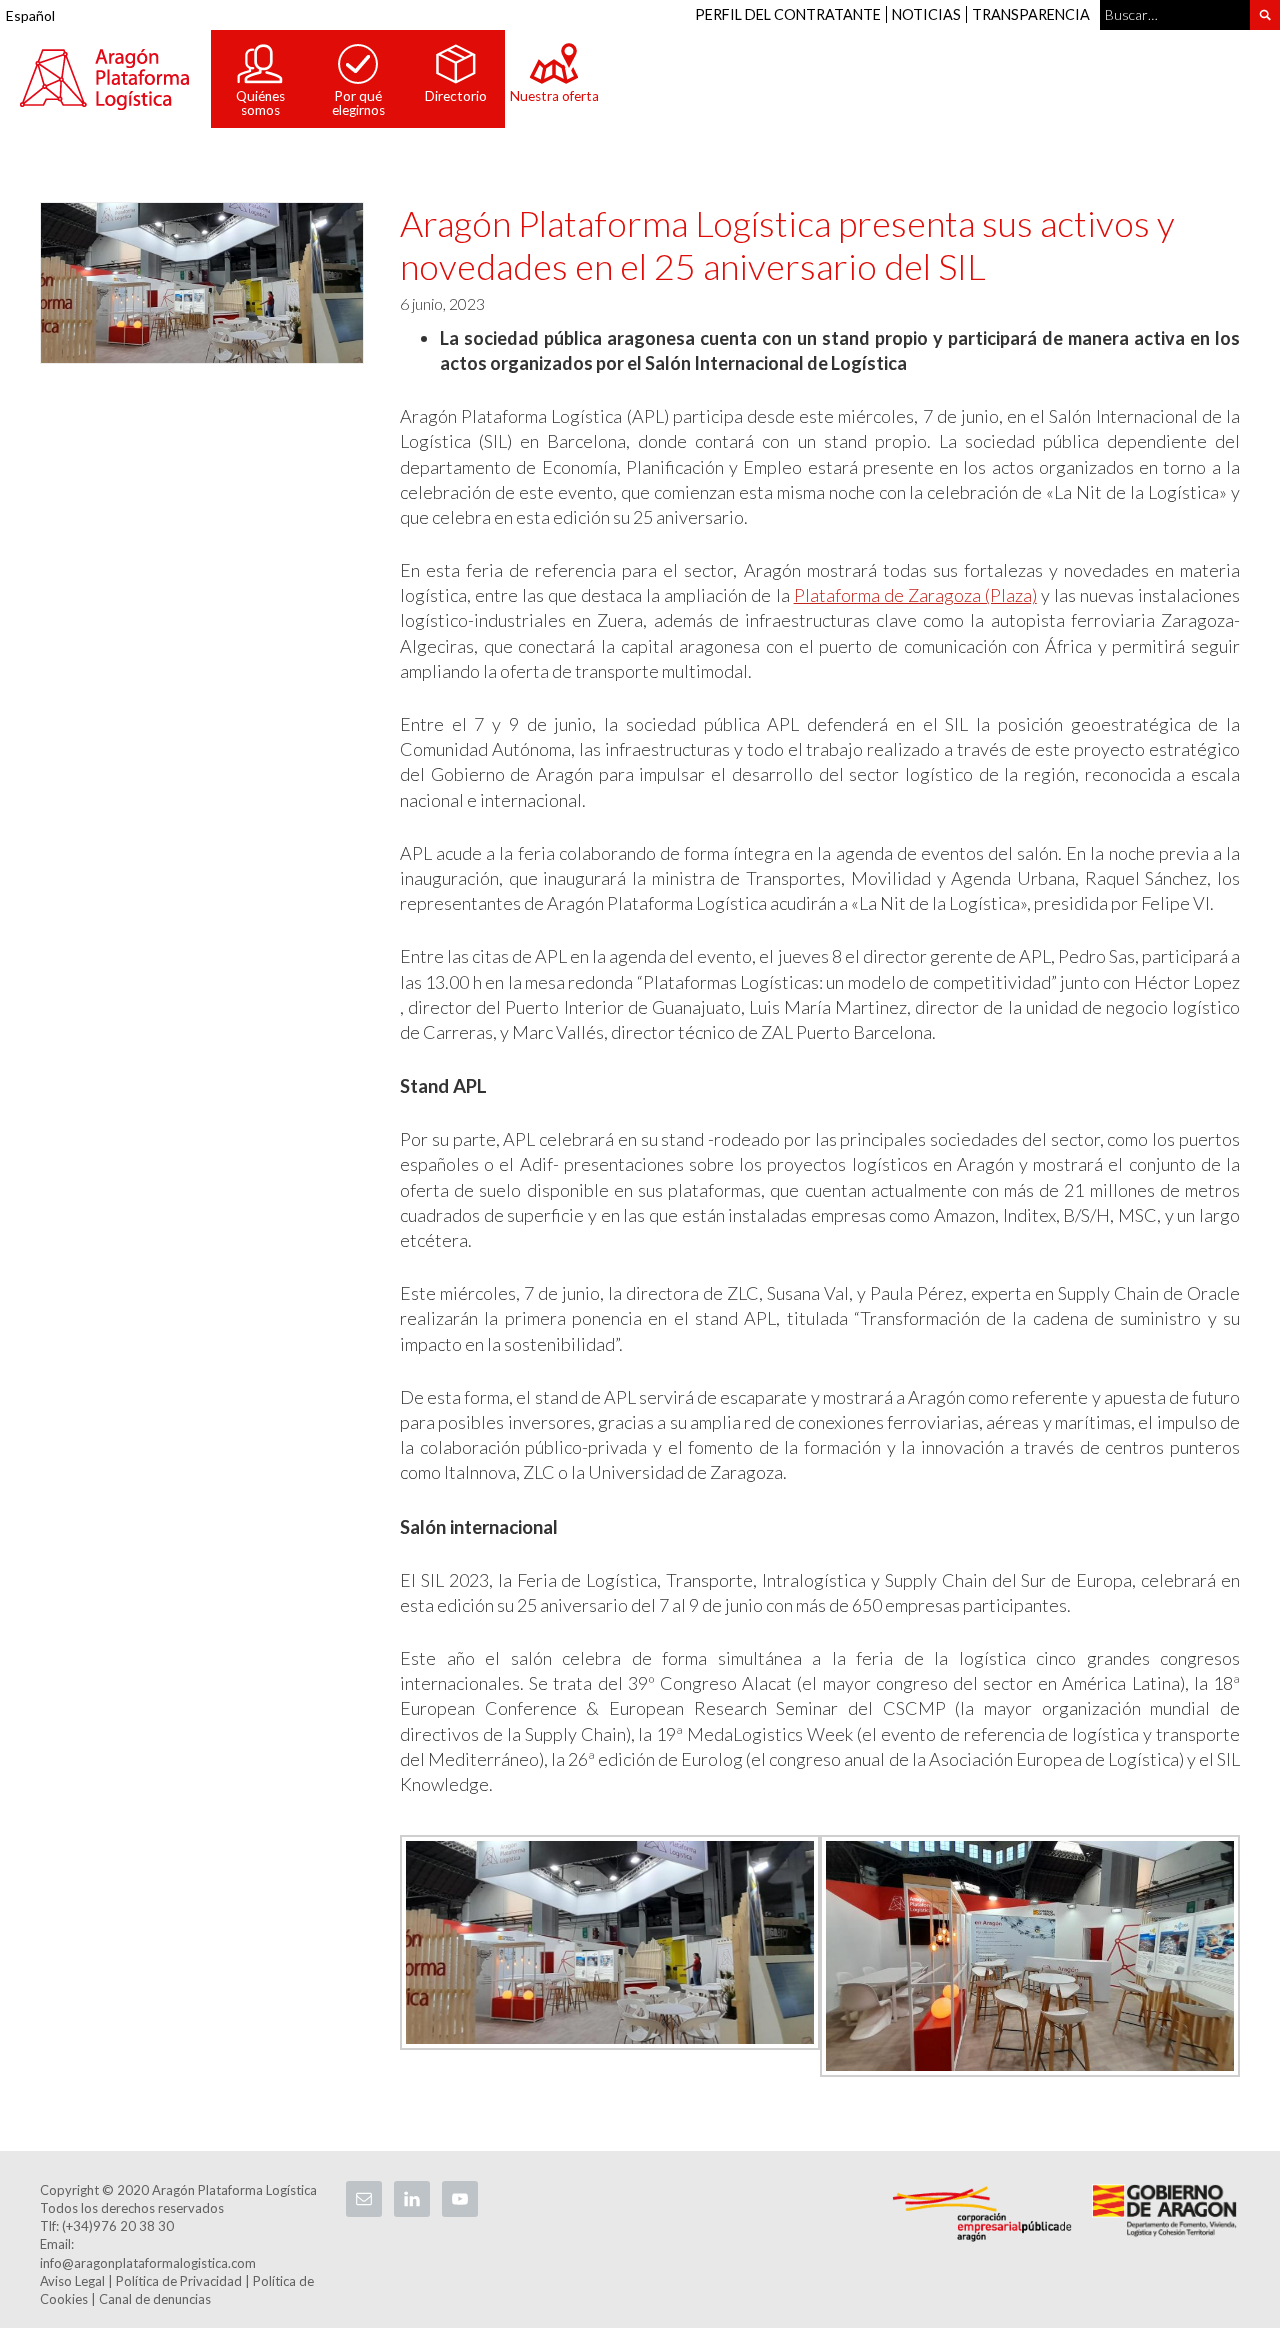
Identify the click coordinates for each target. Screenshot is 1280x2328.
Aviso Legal (72, 2281)
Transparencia (1031, 14)
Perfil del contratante (788, 14)
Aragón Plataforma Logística (105, 79)
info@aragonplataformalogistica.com (148, 2263)
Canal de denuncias (155, 2299)
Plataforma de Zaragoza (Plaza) (915, 595)
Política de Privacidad (179, 2281)
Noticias (926, 14)
